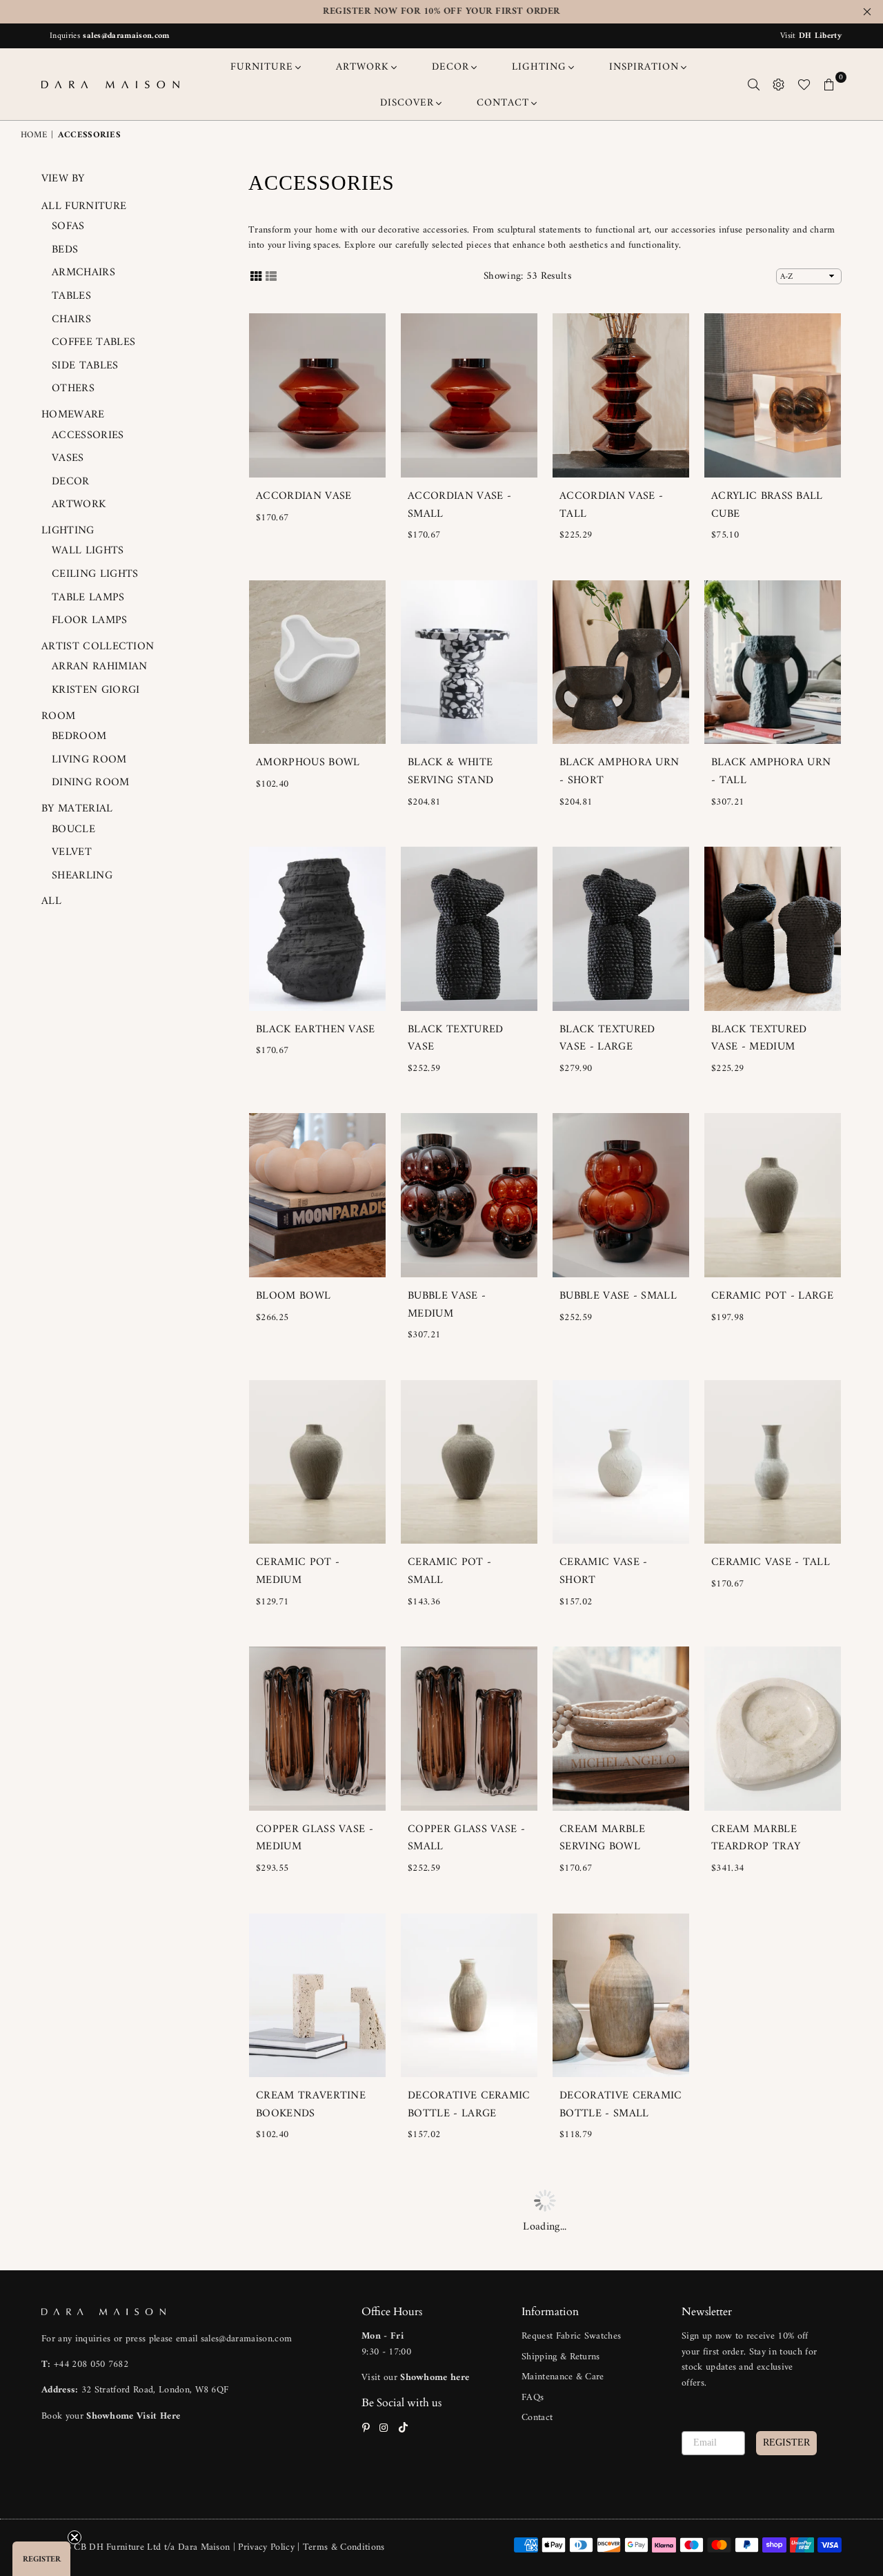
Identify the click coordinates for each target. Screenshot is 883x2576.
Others (73, 389)
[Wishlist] (804, 84)
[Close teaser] (75, 2537)
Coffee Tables (93, 342)
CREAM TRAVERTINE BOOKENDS (311, 2105)
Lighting (68, 531)
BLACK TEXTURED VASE (455, 1039)
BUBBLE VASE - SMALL (618, 1296)
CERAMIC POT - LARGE (772, 1296)
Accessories (88, 435)
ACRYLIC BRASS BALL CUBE (767, 505)
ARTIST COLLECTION (98, 647)
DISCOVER (407, 103)
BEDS (65, 250)
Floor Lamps (90, 620)
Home (34, 136)
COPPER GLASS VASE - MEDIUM (315, 1838)
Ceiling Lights (95, 574)
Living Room (89, 760)
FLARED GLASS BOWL (312, 2363)
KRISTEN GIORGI (96, 690)
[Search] (754, 84)
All (51, 901)
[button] (41, 2559)
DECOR (450, 67)
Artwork (79, 504)
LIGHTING (539, 67)
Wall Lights (88, 551)
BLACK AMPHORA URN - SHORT (619, 771)
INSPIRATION (644, 67)
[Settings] (779, 84)
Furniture (262, 67)
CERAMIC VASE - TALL (771, 1562)
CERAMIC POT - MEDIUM (298, 1571)
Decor (71, 482)
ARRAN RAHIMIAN (99, 667)
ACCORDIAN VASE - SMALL (459, 505)
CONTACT (503, 103)
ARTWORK (363, 67)
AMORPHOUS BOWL (308, 763)
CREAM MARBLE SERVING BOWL (602, 1838)
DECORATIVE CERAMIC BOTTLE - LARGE (469, 2105)
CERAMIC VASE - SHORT (603, 1571)
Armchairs (83, 273)
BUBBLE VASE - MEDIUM (447, 1305)
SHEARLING (82, 876)
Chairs (71, 319)
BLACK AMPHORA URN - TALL (771, 771)
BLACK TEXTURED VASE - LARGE (607, 1039)
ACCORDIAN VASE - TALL (611, 505)
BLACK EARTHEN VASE (316, 1030)
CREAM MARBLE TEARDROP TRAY (756, 1838)
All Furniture (84, 206)
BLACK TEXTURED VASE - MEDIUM (759, 1039)
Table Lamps (88, 598)
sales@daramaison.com (126, 36)
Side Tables (85, 366)
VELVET (72, 852)
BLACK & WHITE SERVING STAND (450, 771)
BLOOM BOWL (293, 1296)
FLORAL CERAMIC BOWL (455, 2372)
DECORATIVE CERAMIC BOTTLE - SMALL (621, 2105)
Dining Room (91, 783)
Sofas (68, 226)
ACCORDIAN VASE (304, 496)
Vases (68, 458)
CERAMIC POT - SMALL (449, 1571)
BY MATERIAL (77, 809)
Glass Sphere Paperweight (750, 2372)
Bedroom (79, 736)
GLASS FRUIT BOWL (611, 2363)
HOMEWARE (73, 415)
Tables (71, 296)
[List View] (271, 276)
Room (58, 716)
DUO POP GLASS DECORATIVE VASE (761, 2105)
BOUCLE (73, 829)
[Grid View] (256, 276)
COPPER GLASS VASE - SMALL (466, 1838)
